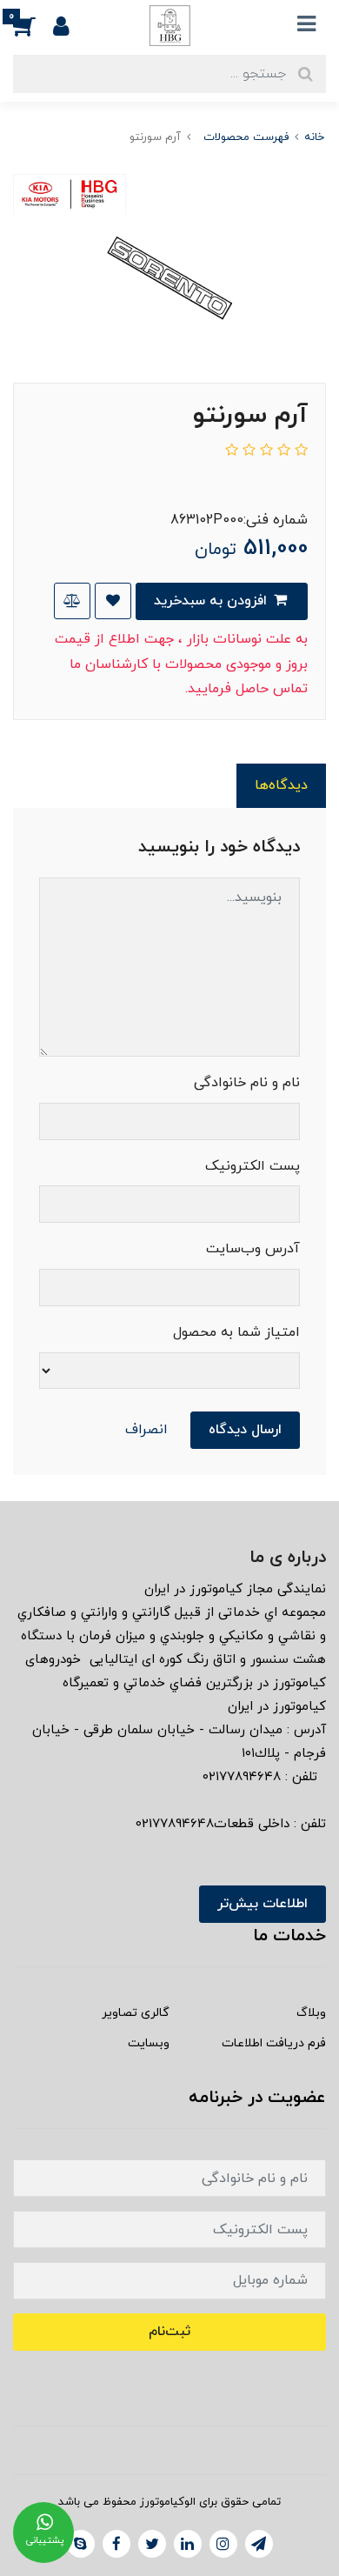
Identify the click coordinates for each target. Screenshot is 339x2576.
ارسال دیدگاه (245, 1430)
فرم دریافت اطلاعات (274, 2043)
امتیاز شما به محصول (236, 1332)
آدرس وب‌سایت (253, 1249)
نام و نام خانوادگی (247, 1083)
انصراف (146, 1430)
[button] (33, 25)
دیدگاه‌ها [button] (281, 785)
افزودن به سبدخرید (213, 601)
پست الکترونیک (253, 1166)
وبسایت (149, 2043)
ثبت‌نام (169, 2332)
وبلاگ (311, 2013)
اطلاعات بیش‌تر (263, 1904)
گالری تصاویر (136, 2013)
